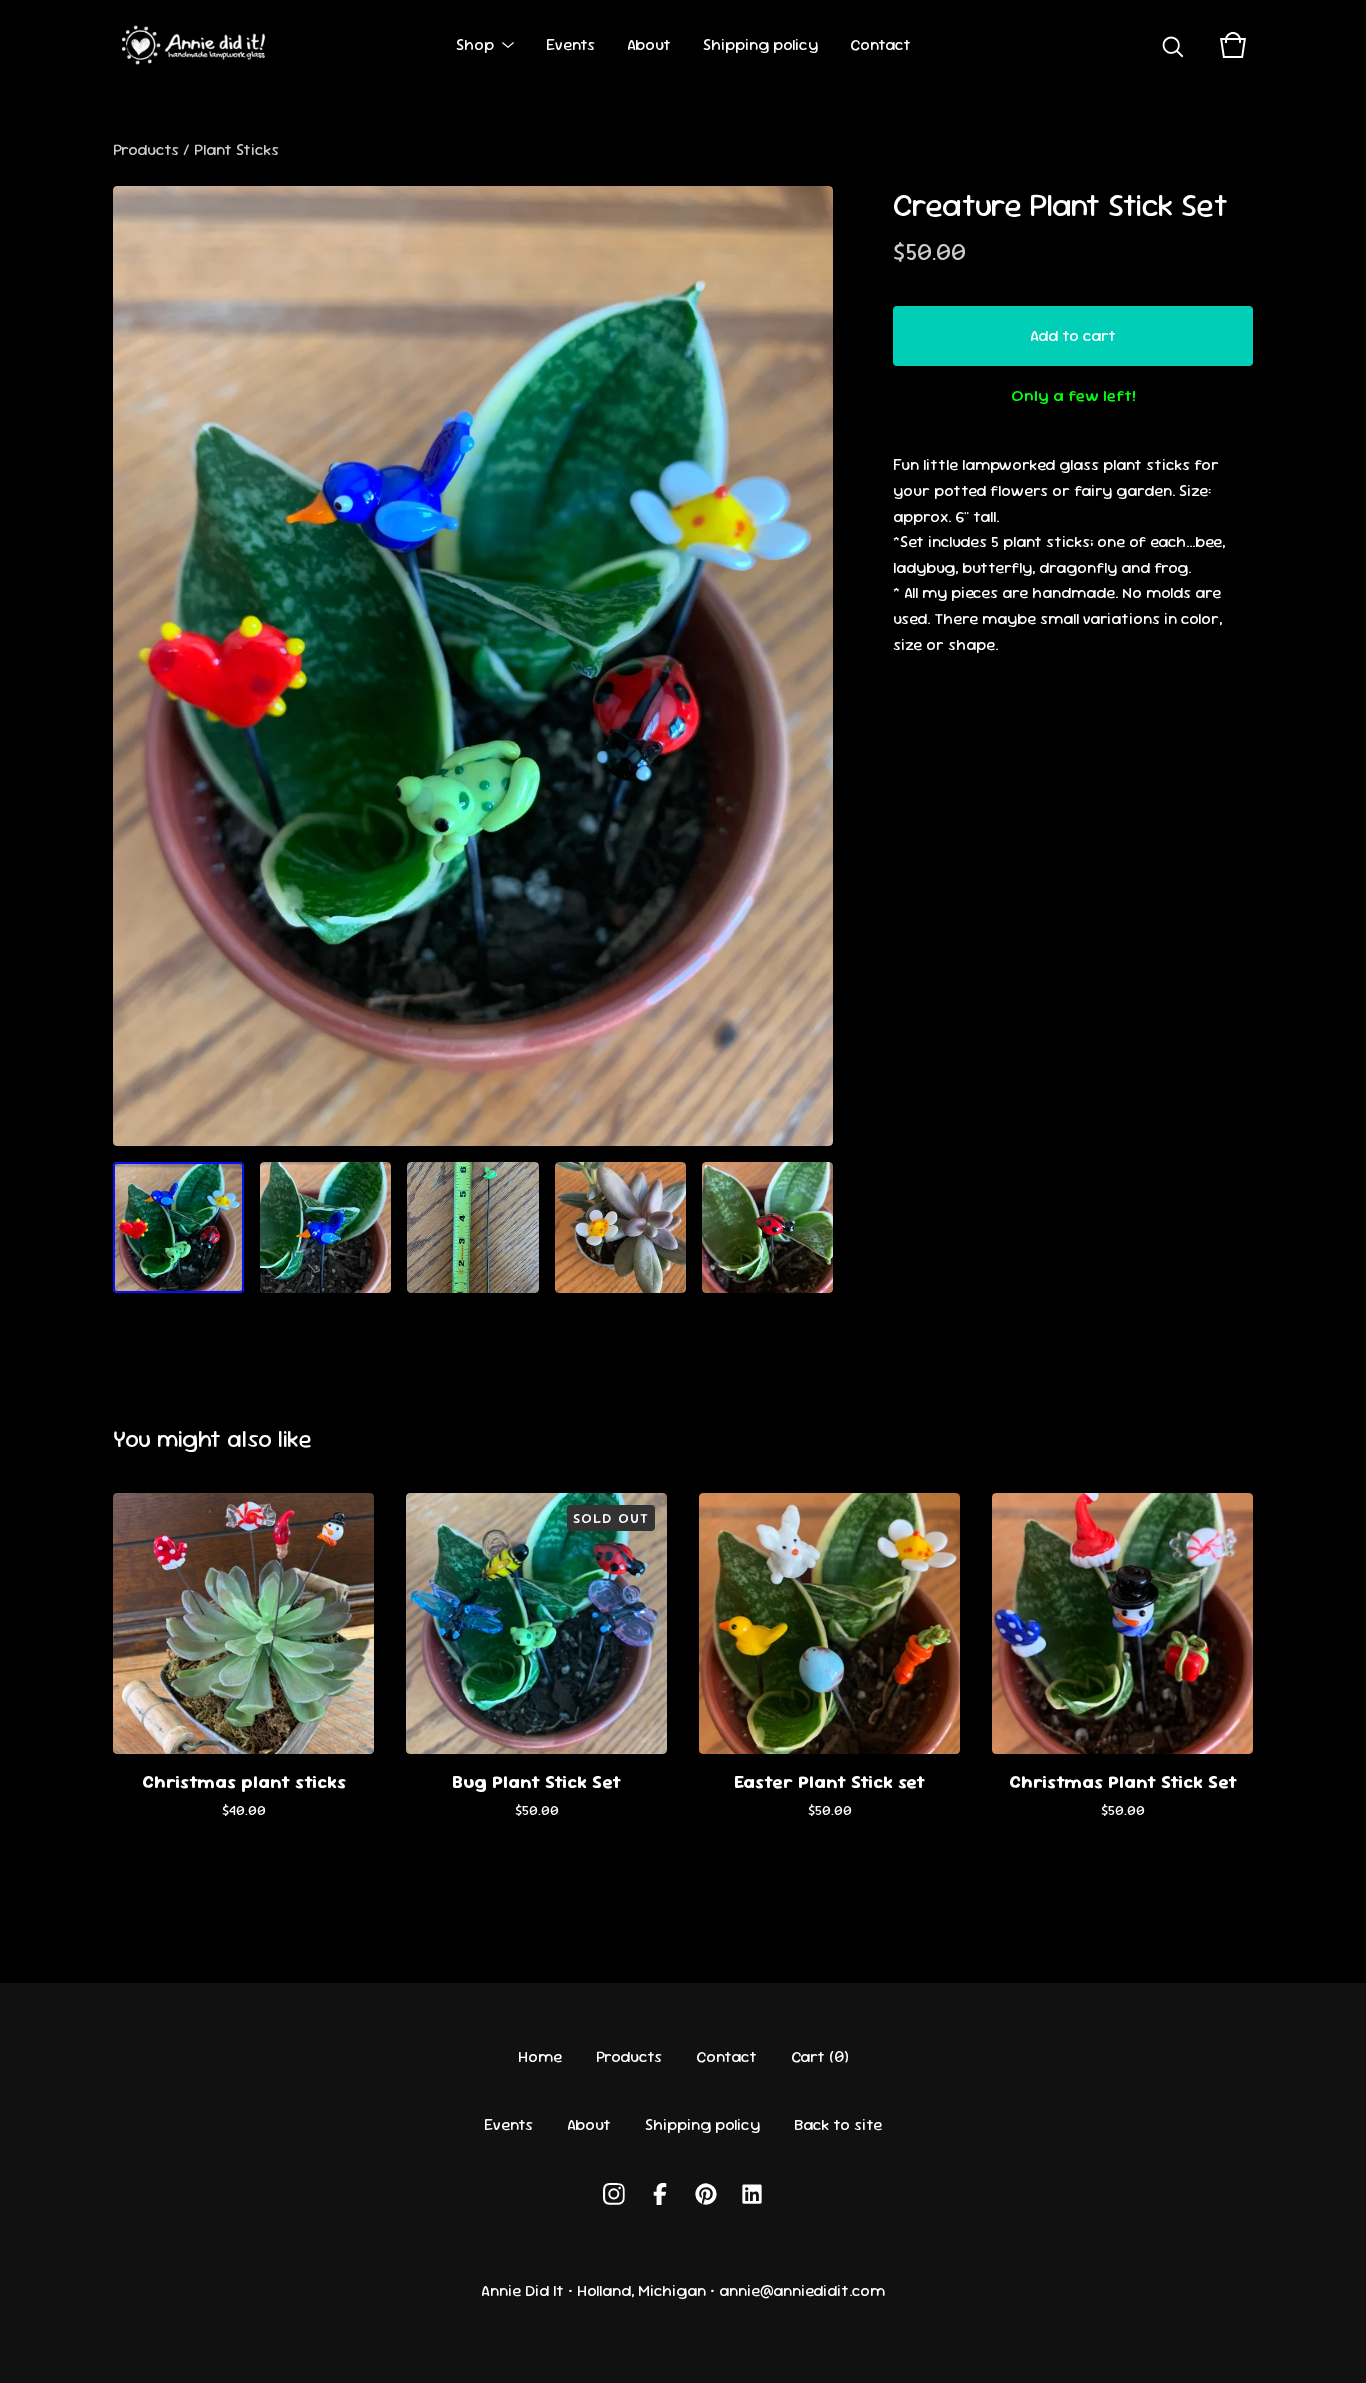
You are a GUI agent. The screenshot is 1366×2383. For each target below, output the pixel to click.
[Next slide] (805, 666)
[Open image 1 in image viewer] (473, 666)
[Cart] (1233, 45)
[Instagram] (614, 2194)
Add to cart (1073, 335)
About (649, 44)
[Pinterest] (706, 2194)
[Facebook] (660, 2194)
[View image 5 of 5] (767, 1227)
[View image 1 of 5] (178, 1227)
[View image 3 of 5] (472, 1227)
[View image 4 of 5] (620, 1227)
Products (146, 149)
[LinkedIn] (752, 2194)
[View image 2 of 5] (325, 1227)
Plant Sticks (236, 149)
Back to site (838, 2124)
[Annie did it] (197, 45)
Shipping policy (760, 44)
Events (570, 44)
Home (540, 2056)
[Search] (1173, 45)
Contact (880, 44)
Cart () (820, 2056)
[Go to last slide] (141, 666)
